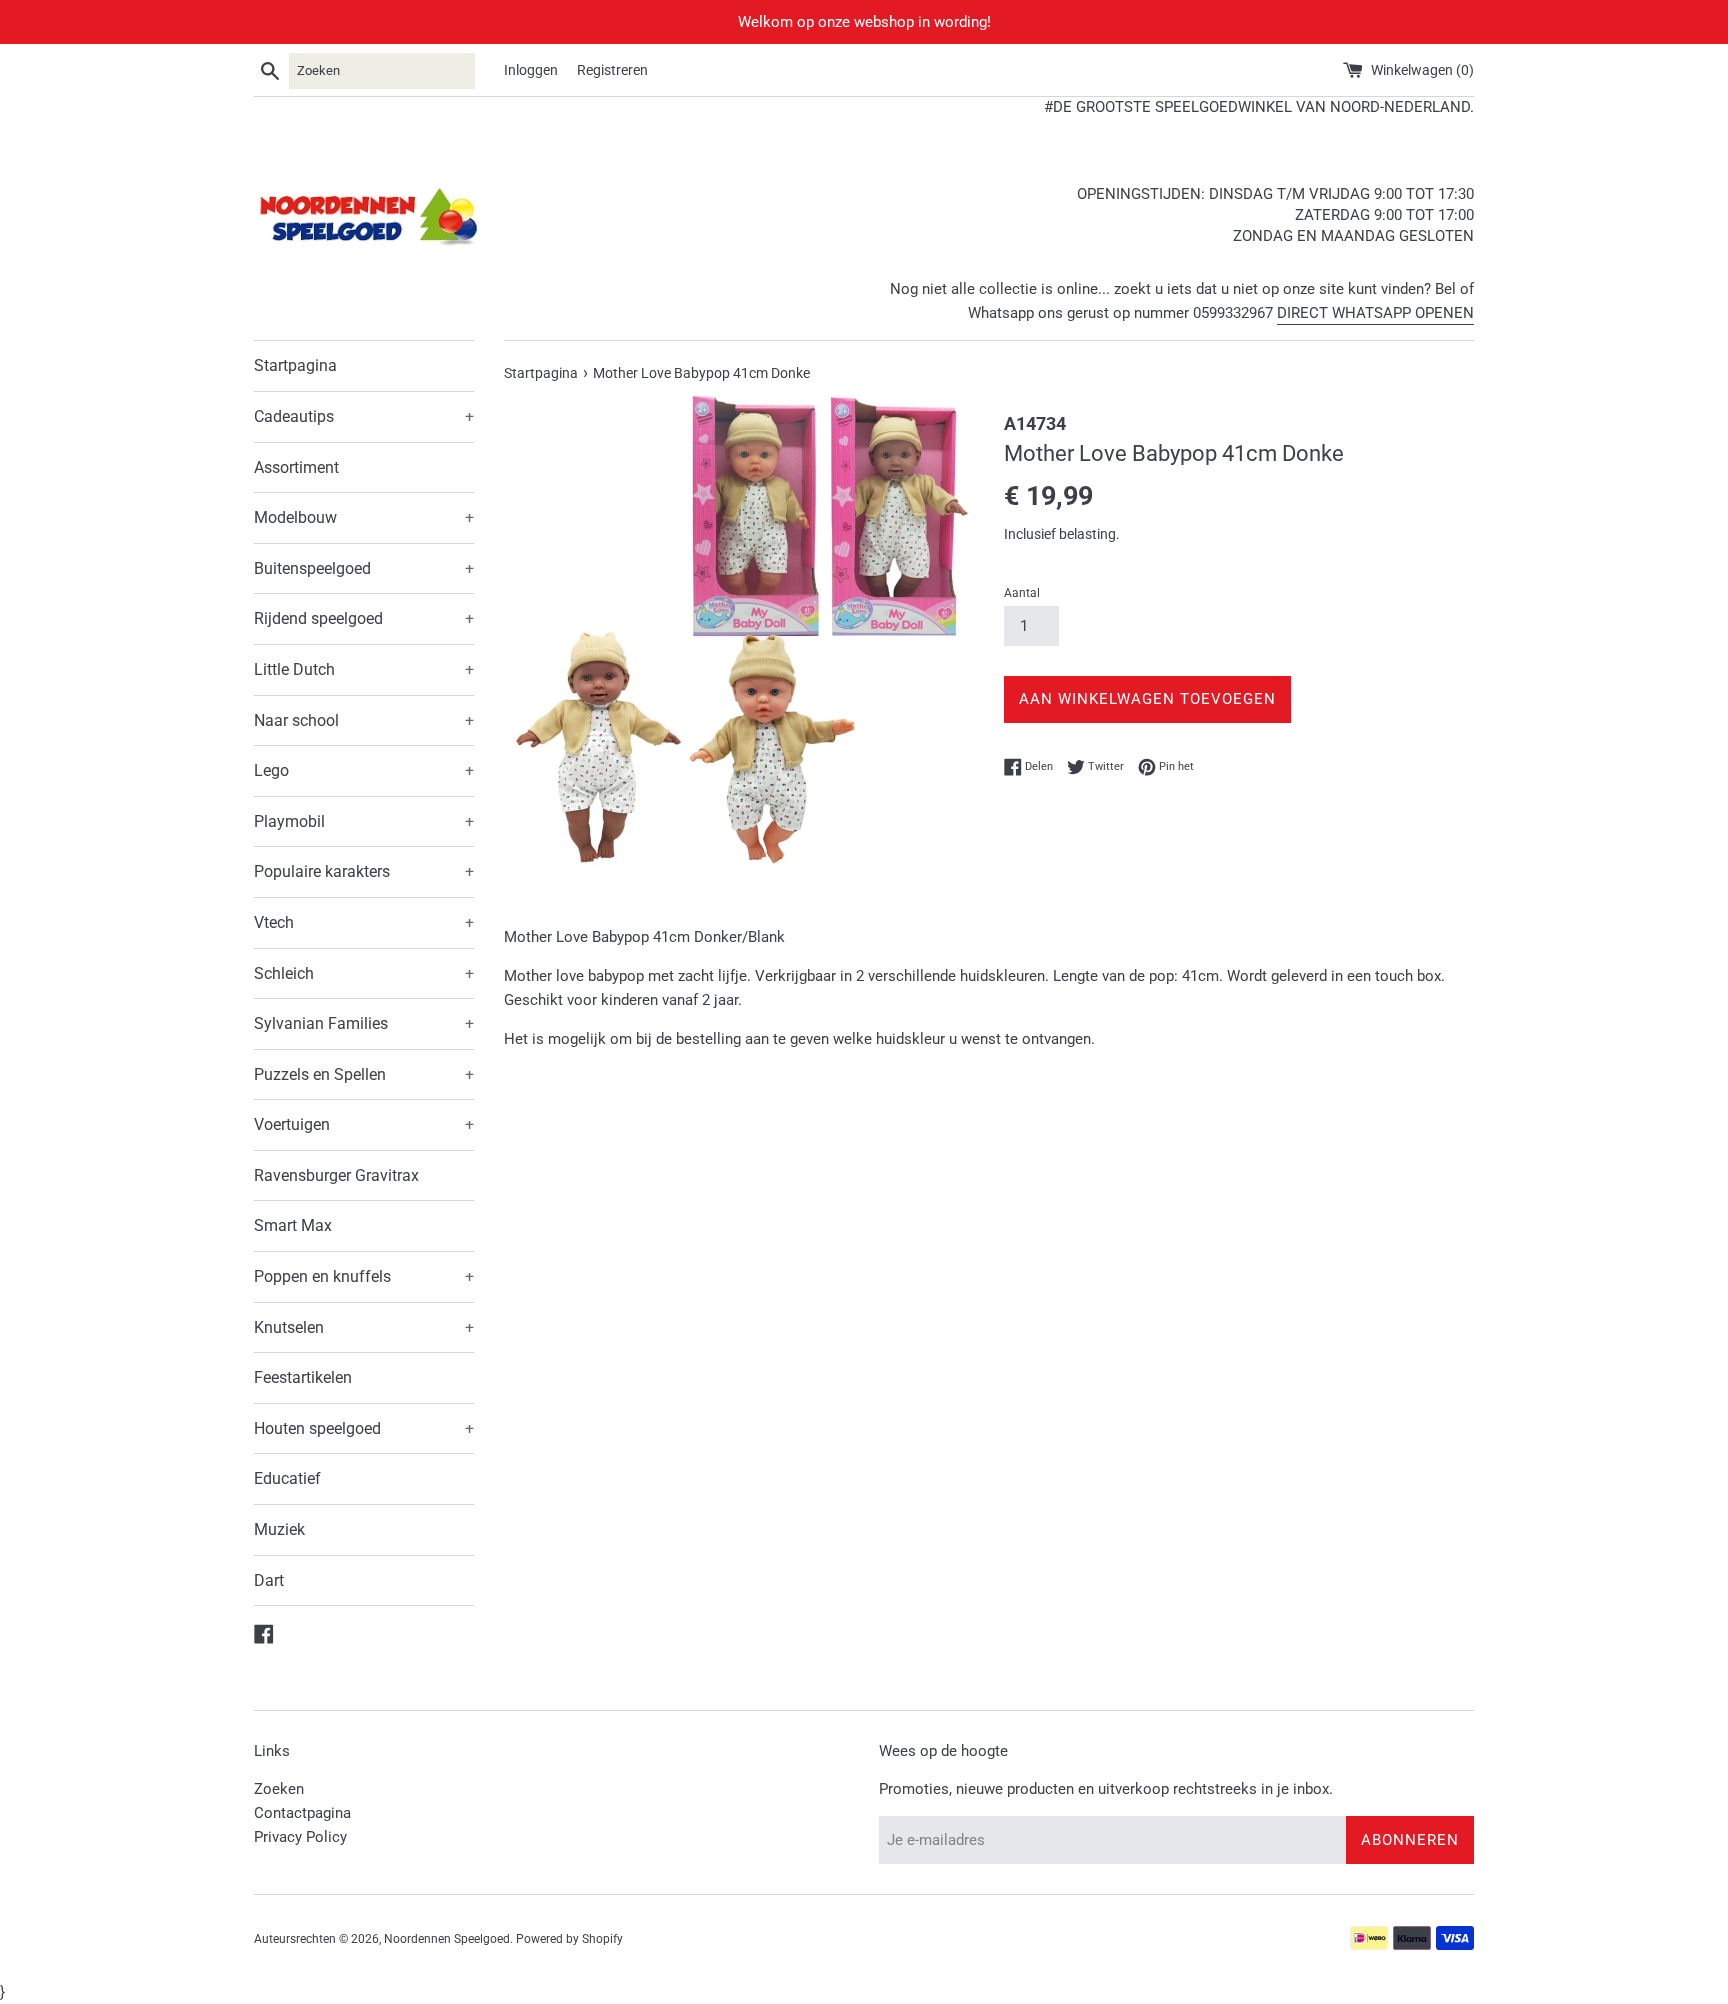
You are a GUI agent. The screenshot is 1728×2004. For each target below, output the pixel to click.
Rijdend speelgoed (364, 618)
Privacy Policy (300, 1837)
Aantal (1022, 593)
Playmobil (364, 821)
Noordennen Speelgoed (447, 1939)
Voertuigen (364, 1124)
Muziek (279, 1529)
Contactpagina (302, 1813)
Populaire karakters (364, 871)
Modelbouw (364, 517)
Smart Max (293, 1225)
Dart (269, 1580)
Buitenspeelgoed (364, 568)
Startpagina (295, 365)
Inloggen (531, 70)
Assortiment (296, 467)
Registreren (612, 70)
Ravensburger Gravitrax (336, 1175)
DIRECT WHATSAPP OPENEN (1375, 313)
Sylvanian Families (364, 1023)
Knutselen (364, 1327)
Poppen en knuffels (364, 1276)
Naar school (364, 720)
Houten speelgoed (364, 1428)
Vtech (364, 922)
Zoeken (279, 1789)
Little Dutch (364, 669)
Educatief (287, 1478)
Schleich (364, 973)
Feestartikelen (303, 1377)
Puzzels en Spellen (364, 1074)
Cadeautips (364, 416)
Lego (364, 770)
